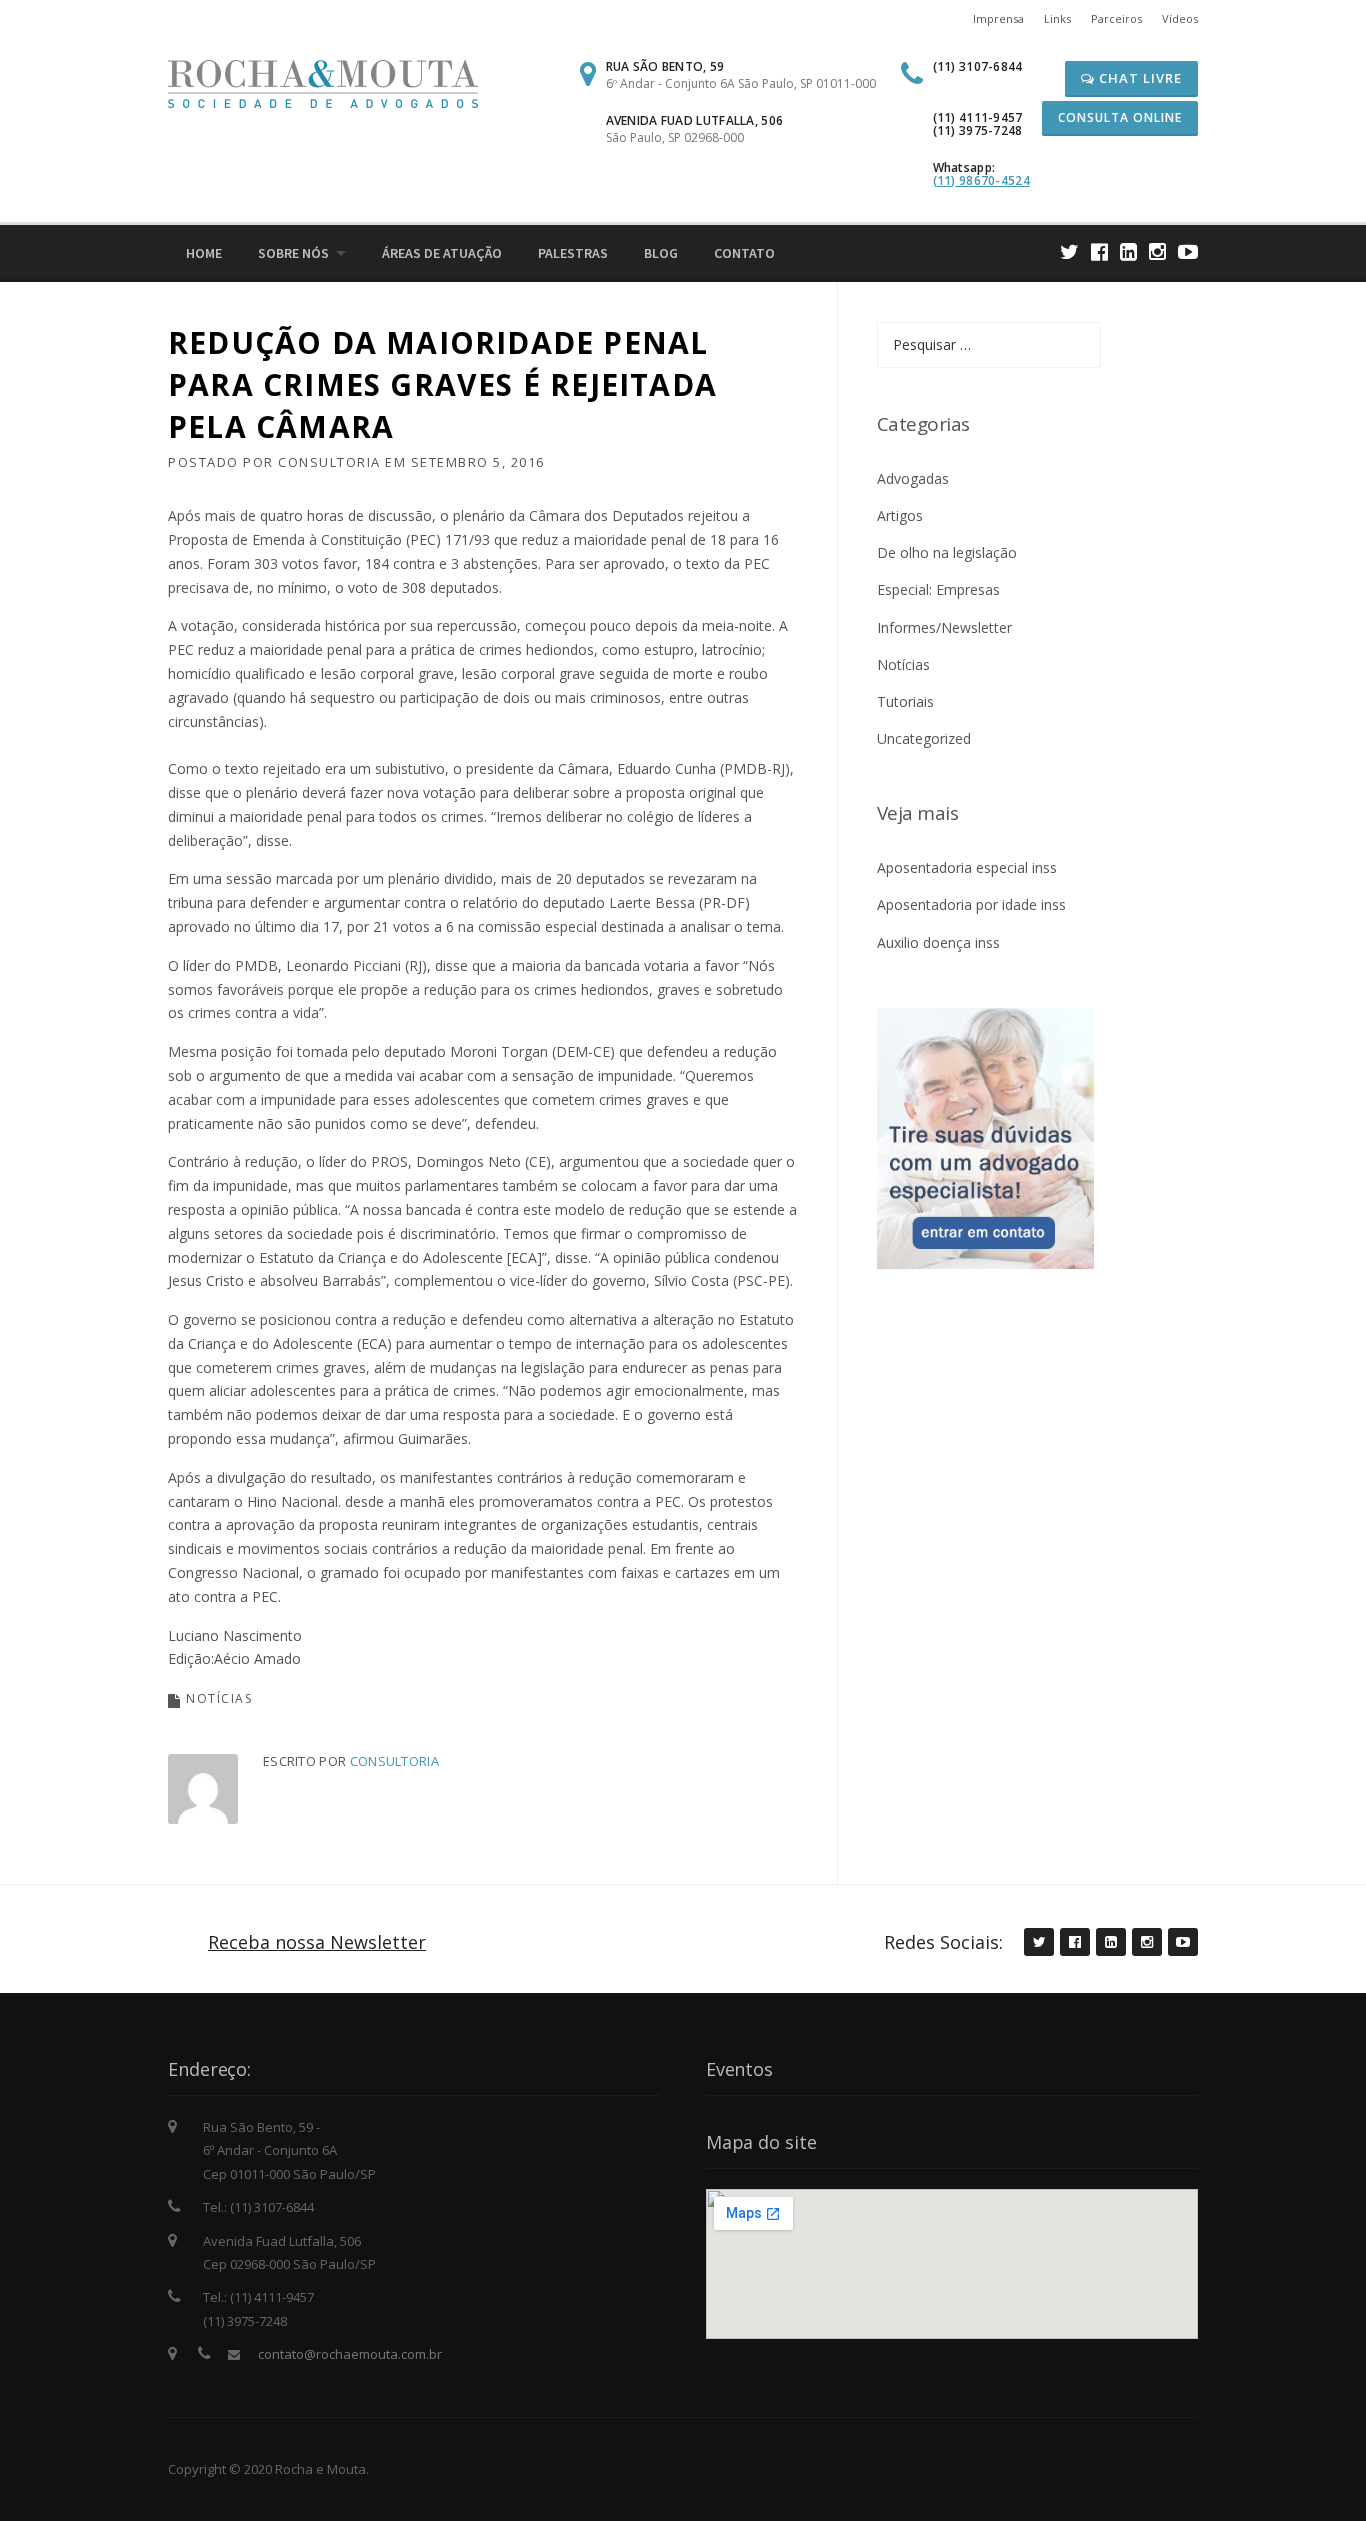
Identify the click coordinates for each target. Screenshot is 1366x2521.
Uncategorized (924, 738)
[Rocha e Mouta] (323, 82)
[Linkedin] (1128, 251)
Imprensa (998, 18)
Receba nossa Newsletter (317, 1942)
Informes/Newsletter (944, 627)
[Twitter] (1069, 251)
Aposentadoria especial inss (967, 867)
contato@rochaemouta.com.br (350, 2354)
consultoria (329, 462)
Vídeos (1180, 18)
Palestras (573, 253)
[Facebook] (1099, 251)
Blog (661, 253)
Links (1057, 18)
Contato (744, 253)
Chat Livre (1138, 78)
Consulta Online (1120, 117)
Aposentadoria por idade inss (971, 904)
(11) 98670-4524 (982, 180)
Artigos (900, 515)
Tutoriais (905, 701)
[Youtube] (1188, 251)
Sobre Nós (293, 253)
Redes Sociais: (943, 1942)
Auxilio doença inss (938, 942)
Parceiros (1116, 18)
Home (204, 253)
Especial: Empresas (938, 589)
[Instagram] (1157, 251)
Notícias (219, 1698)
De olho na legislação (947, 552)
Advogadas (913, 478)
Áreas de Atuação (442, 253)
